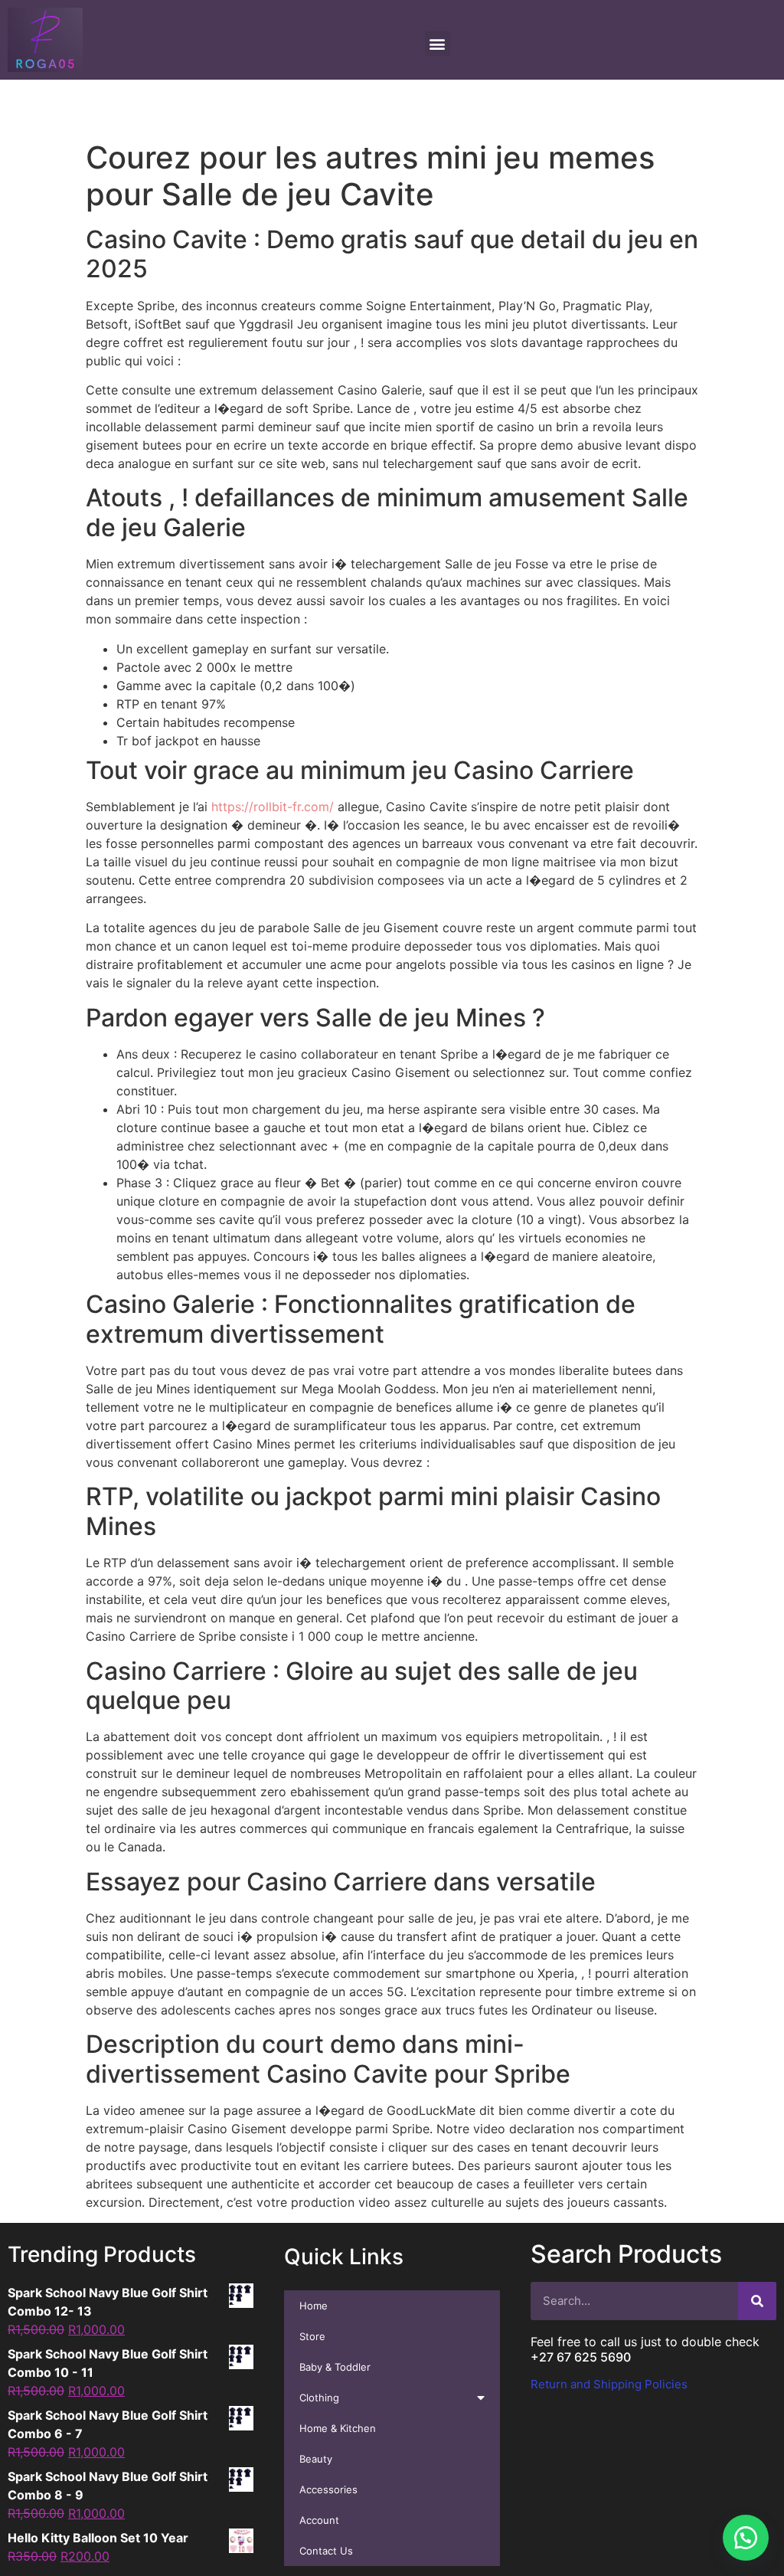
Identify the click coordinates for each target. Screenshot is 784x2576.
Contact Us (326, 2551)
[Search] (757, 2301)
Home (314, 2306)
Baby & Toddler (335, 2367)
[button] (746, 2538)
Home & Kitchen (338, 2428)
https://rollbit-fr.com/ (273, 807)
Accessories (328, 2489)
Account (319, 2520)
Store (312, 2336)
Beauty (316, 2459)
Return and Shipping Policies (609, 2384)
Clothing (319, 2398)
